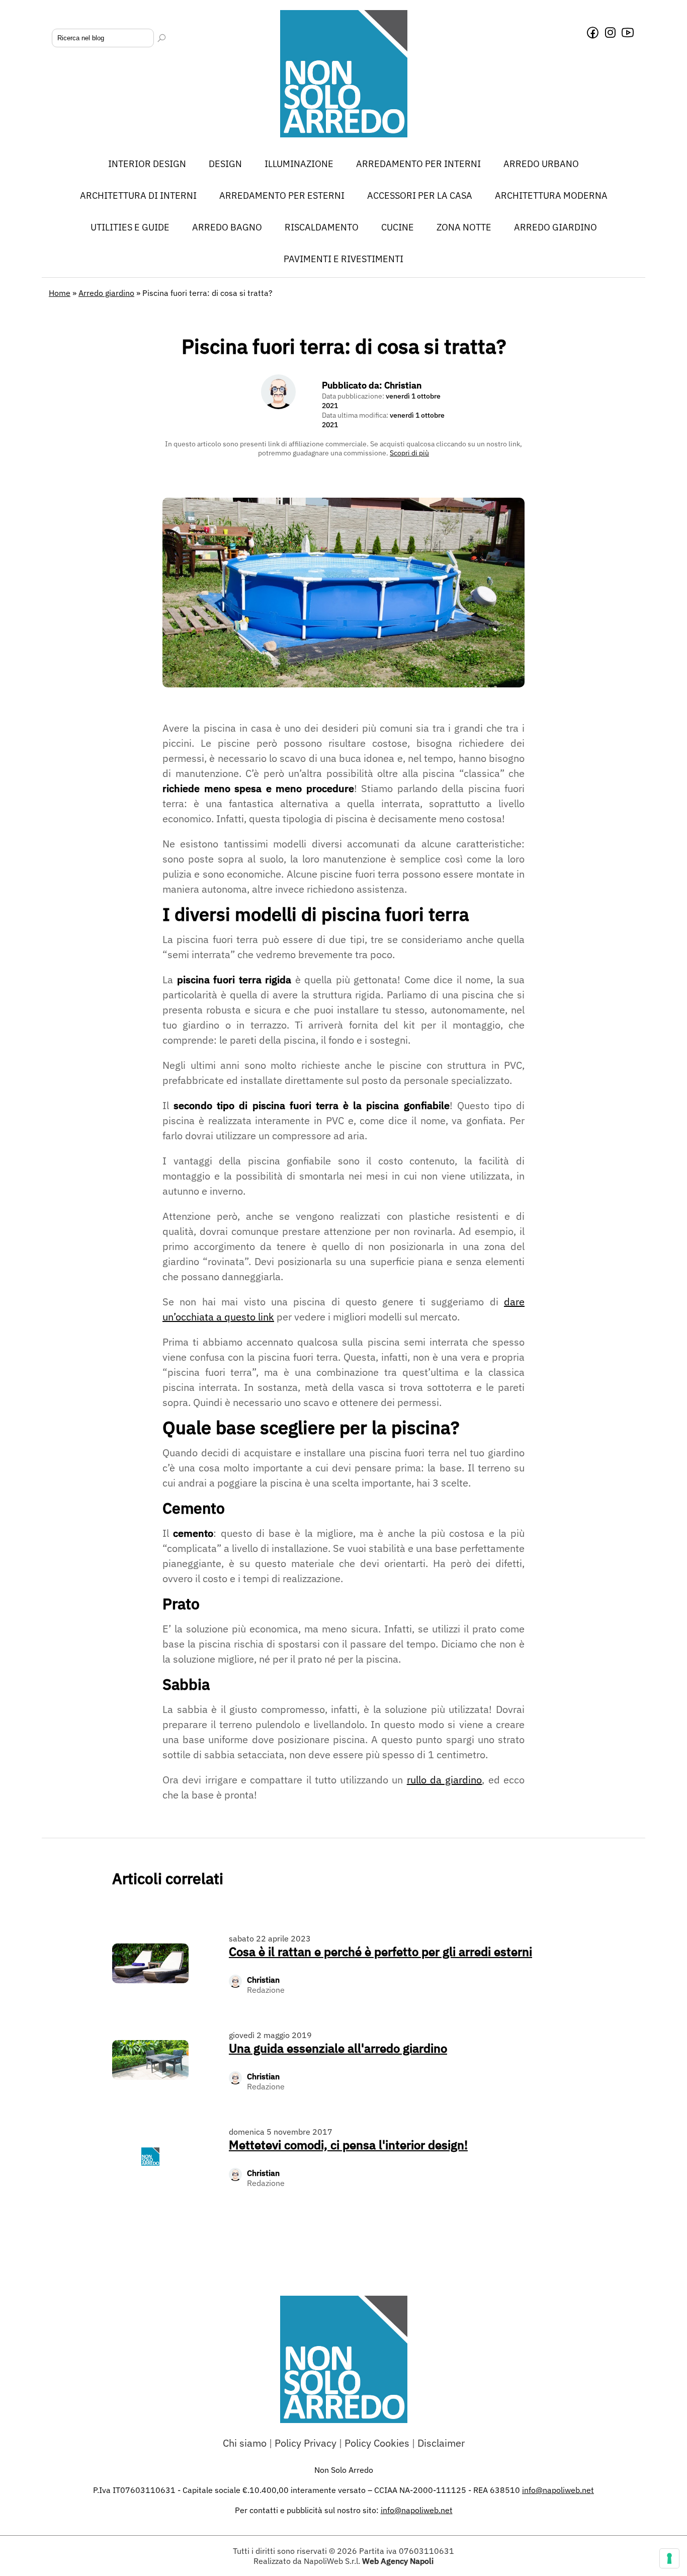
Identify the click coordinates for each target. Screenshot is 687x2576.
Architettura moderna (551, 196)
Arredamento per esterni (282, 196)
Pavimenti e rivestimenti (343, 259)
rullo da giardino (445, 1780)
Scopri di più (409, 453)
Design (225, 164)
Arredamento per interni (418, 164)
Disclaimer (441, 2443)
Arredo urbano (541, 164)
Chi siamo (245, 2443)
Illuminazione (299, 164)
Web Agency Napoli (398, 2561)
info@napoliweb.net (417, 2510)
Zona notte (464, 227)
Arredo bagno (227, 227)
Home (60, 293)
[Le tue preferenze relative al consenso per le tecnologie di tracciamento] (669, 2558)
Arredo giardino (555, 227)
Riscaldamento (322, 227)
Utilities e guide (130, 227)
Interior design (147, 164)
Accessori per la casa (420, 196)
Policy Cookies (377, 2443)
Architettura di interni (138, 196)
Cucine (398, 227)
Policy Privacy (306, 2443)
